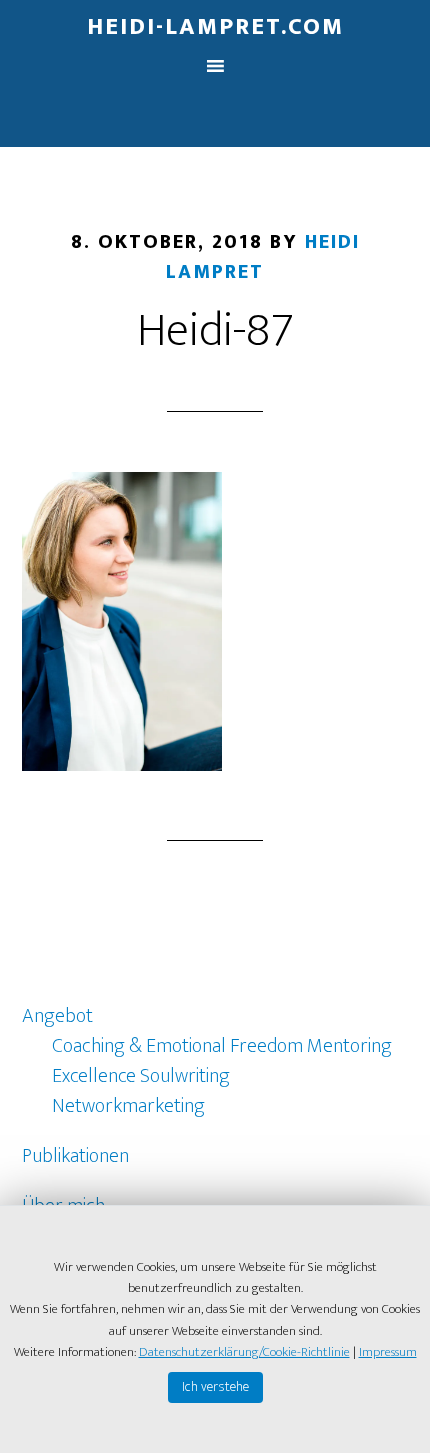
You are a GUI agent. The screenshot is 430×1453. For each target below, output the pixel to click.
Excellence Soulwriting (141, 1076)
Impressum (388, 1352)
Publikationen (75, 1156)
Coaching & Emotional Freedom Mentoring (222, 1046)
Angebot (57, 1016)
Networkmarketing (128, 1106)
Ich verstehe (215, 1386)
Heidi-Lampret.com (215, 27)
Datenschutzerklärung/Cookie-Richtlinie (244, 1352)
